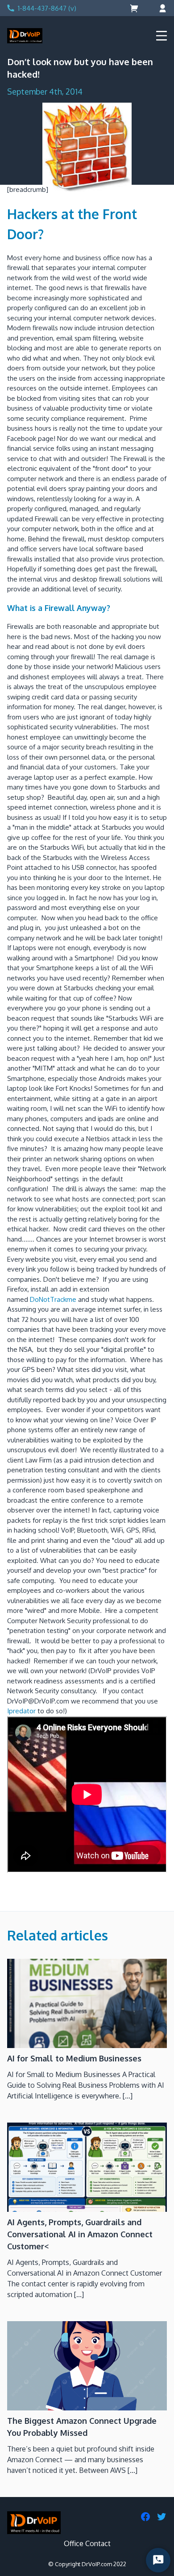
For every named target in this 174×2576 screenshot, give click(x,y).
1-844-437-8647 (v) (47, 8)
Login (162, 8)
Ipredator (21, 1711)
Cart (135, 8)
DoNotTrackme (53, 1299)
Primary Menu (162, 36)
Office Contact (87, 2543)
